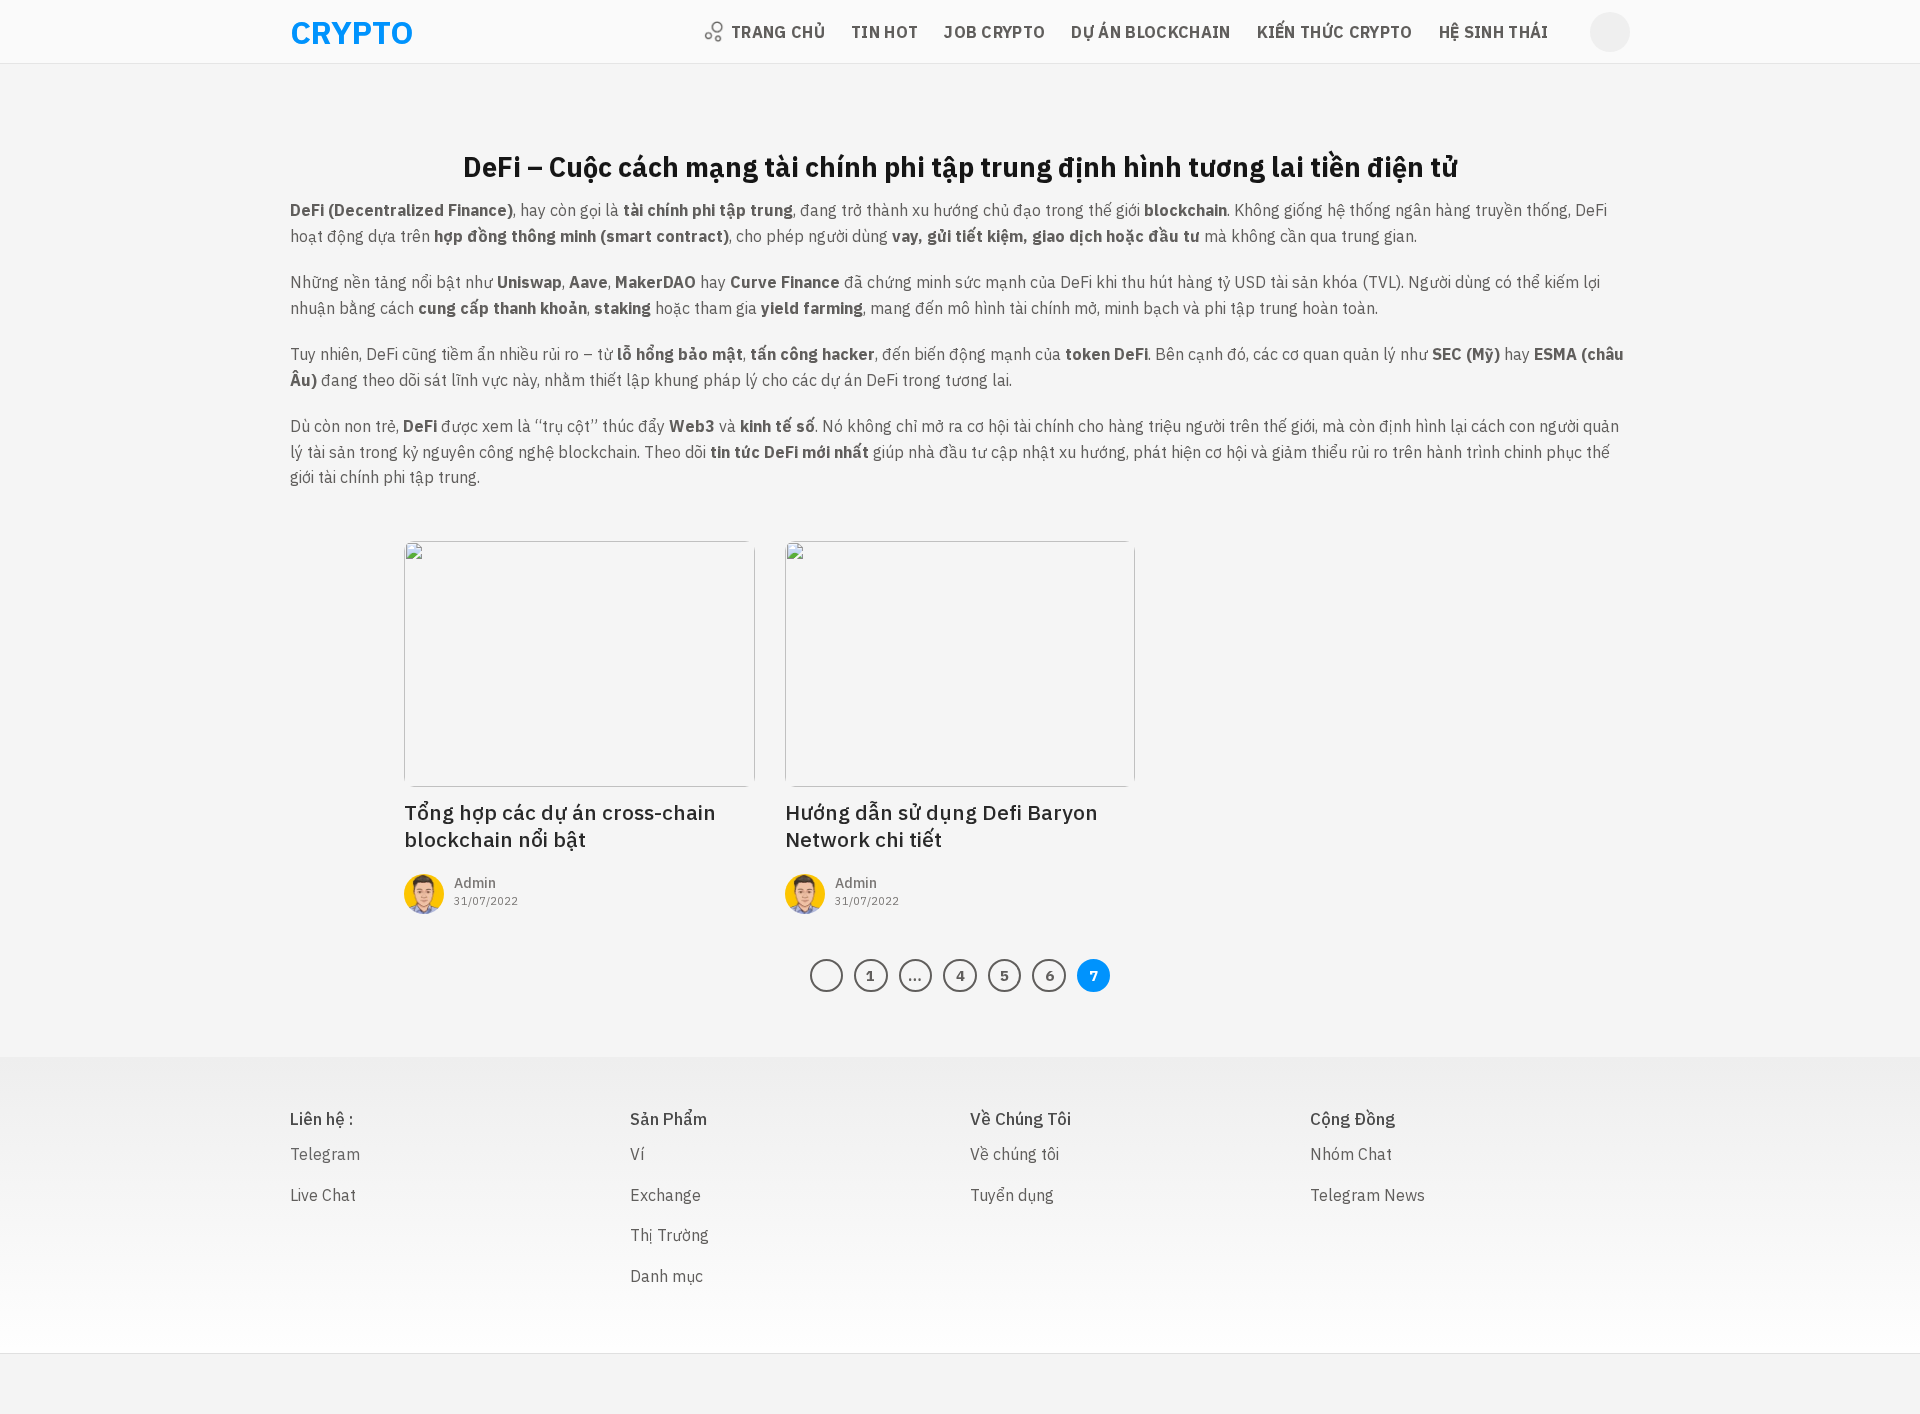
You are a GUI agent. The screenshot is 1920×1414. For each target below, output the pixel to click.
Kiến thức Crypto (1335, 32)
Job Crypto (994, 32)
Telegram (325, 1154)
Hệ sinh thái (1494, 32)
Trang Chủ (778, 32)
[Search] (1610, 32)
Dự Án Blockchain (1150, 32)
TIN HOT (884, 32)
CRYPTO (316, 32)
